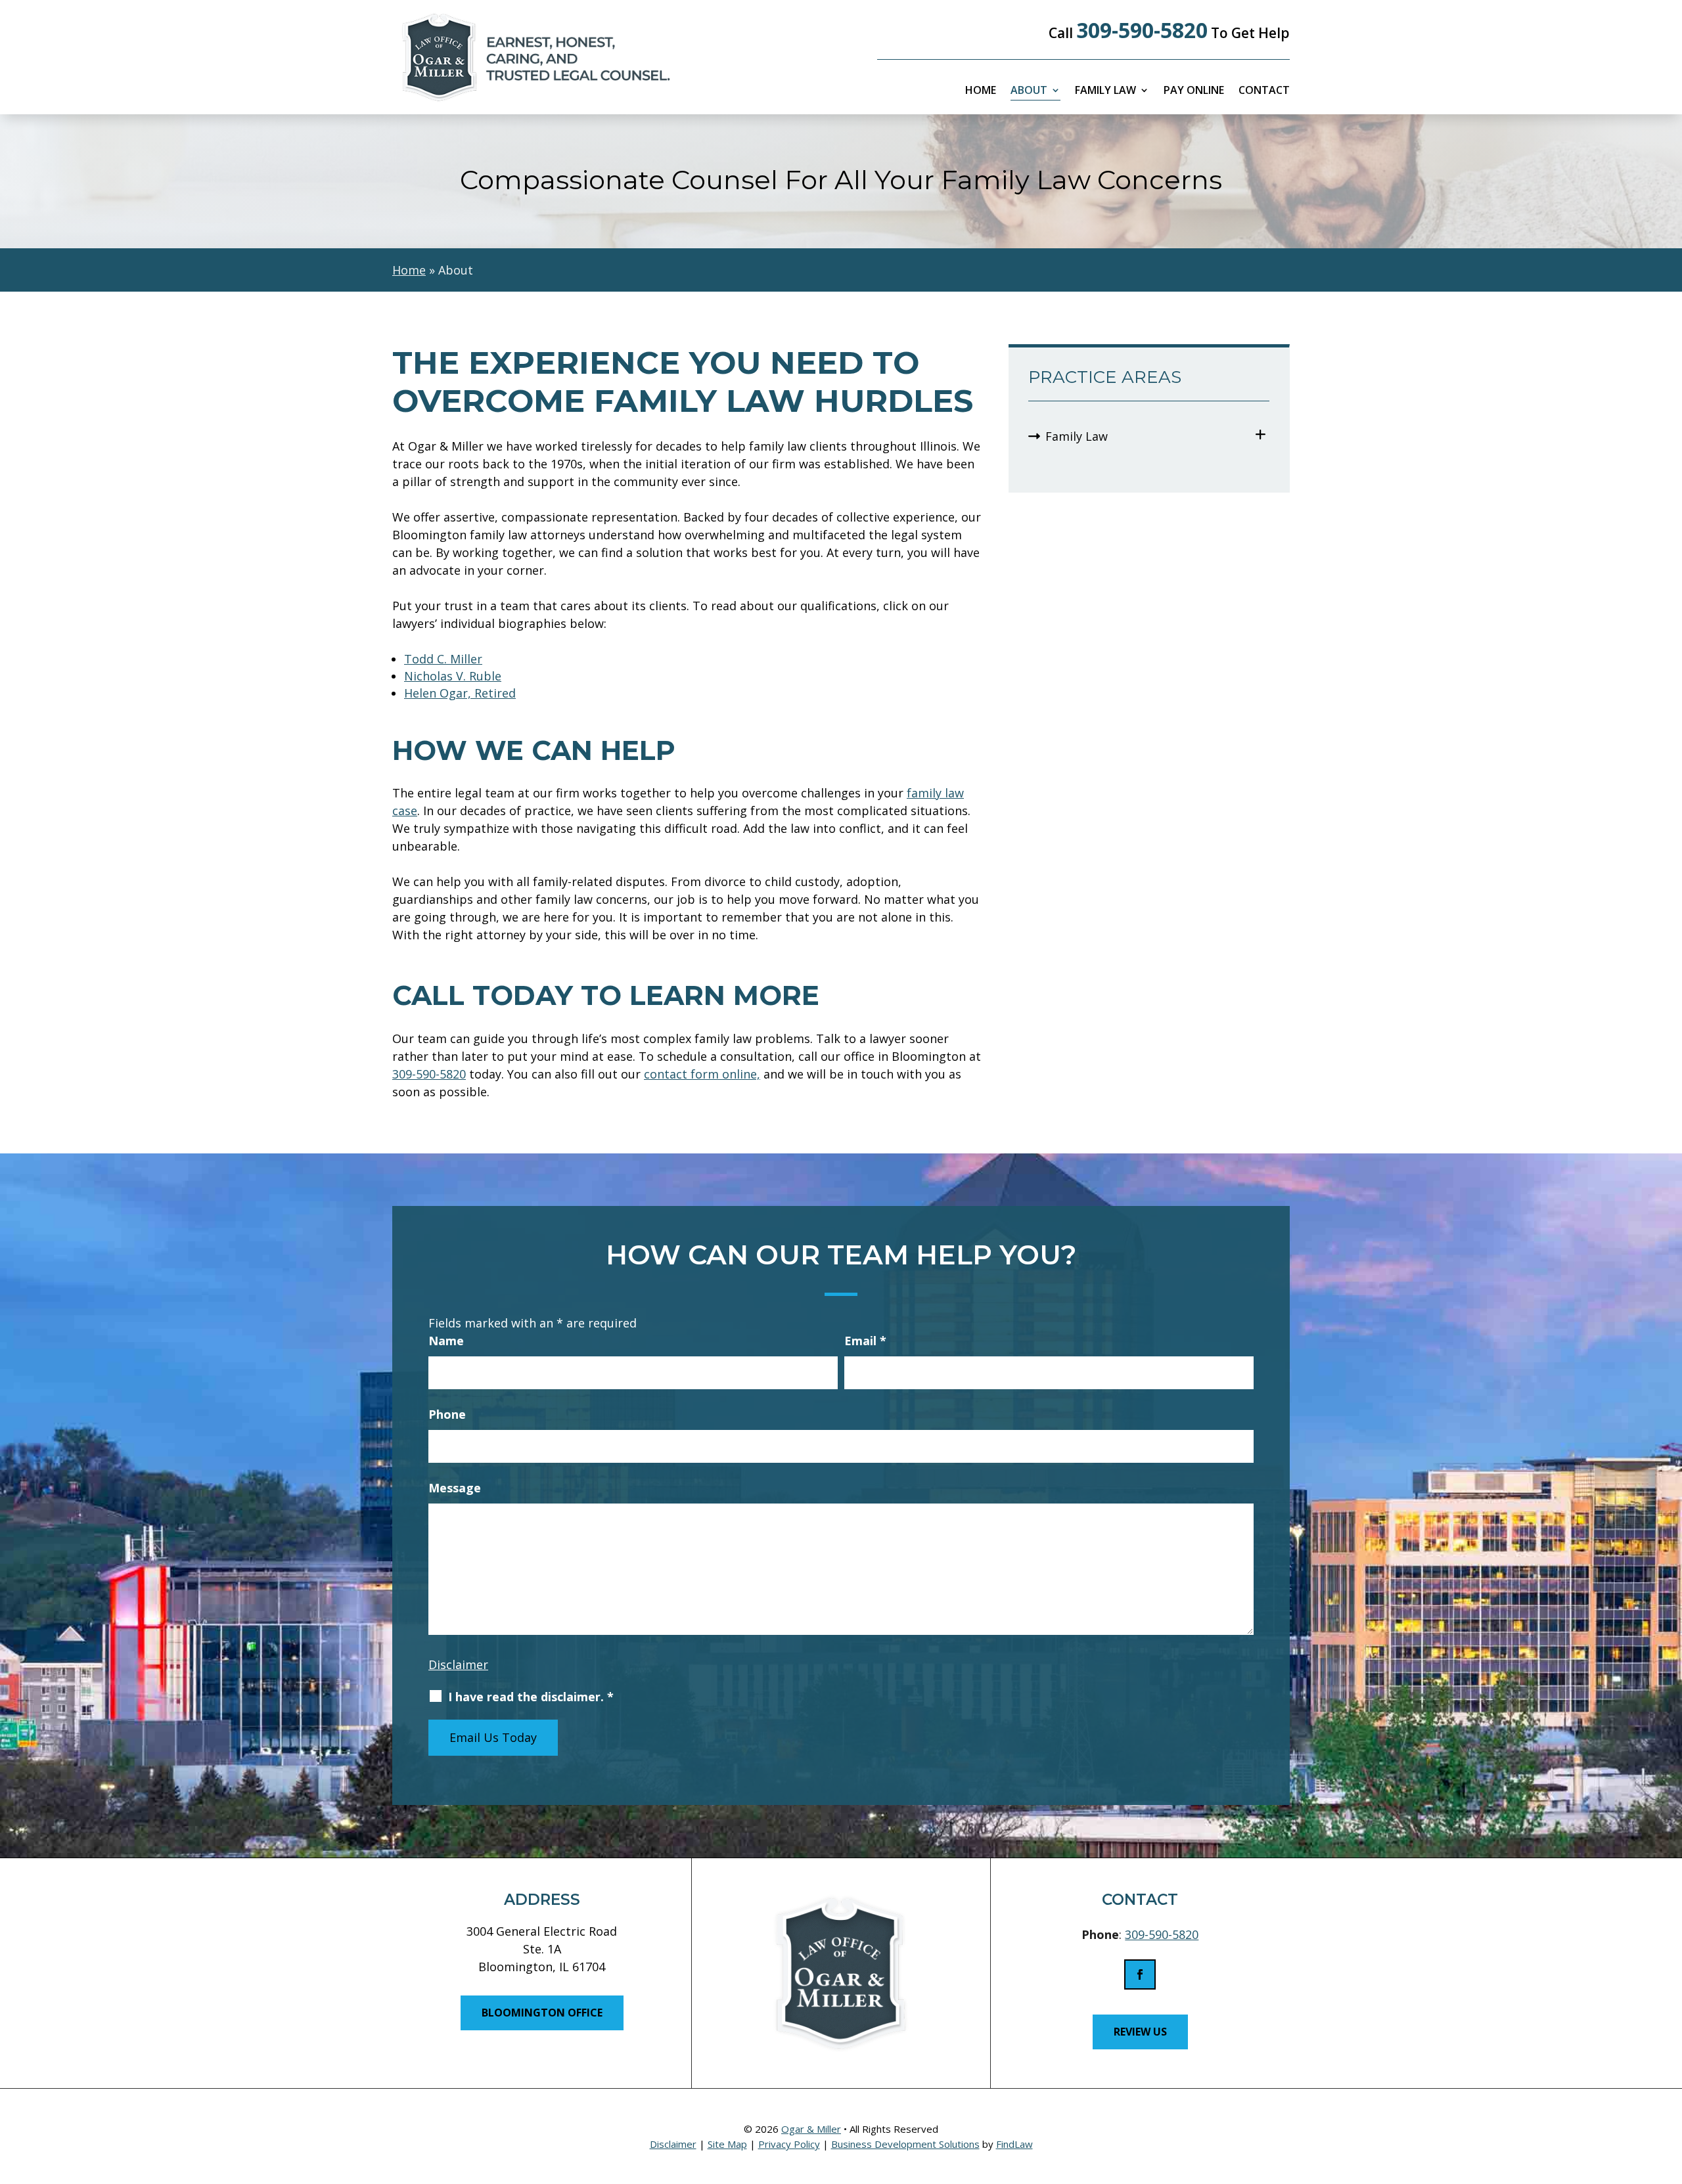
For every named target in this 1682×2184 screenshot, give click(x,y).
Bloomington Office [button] (542, 2013)
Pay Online (1194, 91)
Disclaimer (458, 1664)
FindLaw (1014, 2144)
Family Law (1105, 91)
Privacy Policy (789, 2144)
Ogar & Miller (811, 2129)
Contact (1264, 91)
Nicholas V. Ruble (453, 676)
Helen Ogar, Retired (460, 693)
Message (455, 1488)
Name (446, 1341)
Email (865, 1341)
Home (981, 91)
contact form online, (702, 1074)
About (1029, 91)
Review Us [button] (1140, 2032)
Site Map (727, 2144)
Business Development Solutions (905, 2144)
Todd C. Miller (443, 659)
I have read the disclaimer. (531, 1697)
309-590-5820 (1142, 30)
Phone (447, 1414)
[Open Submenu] (1261, 435)
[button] (1669, 2089)
